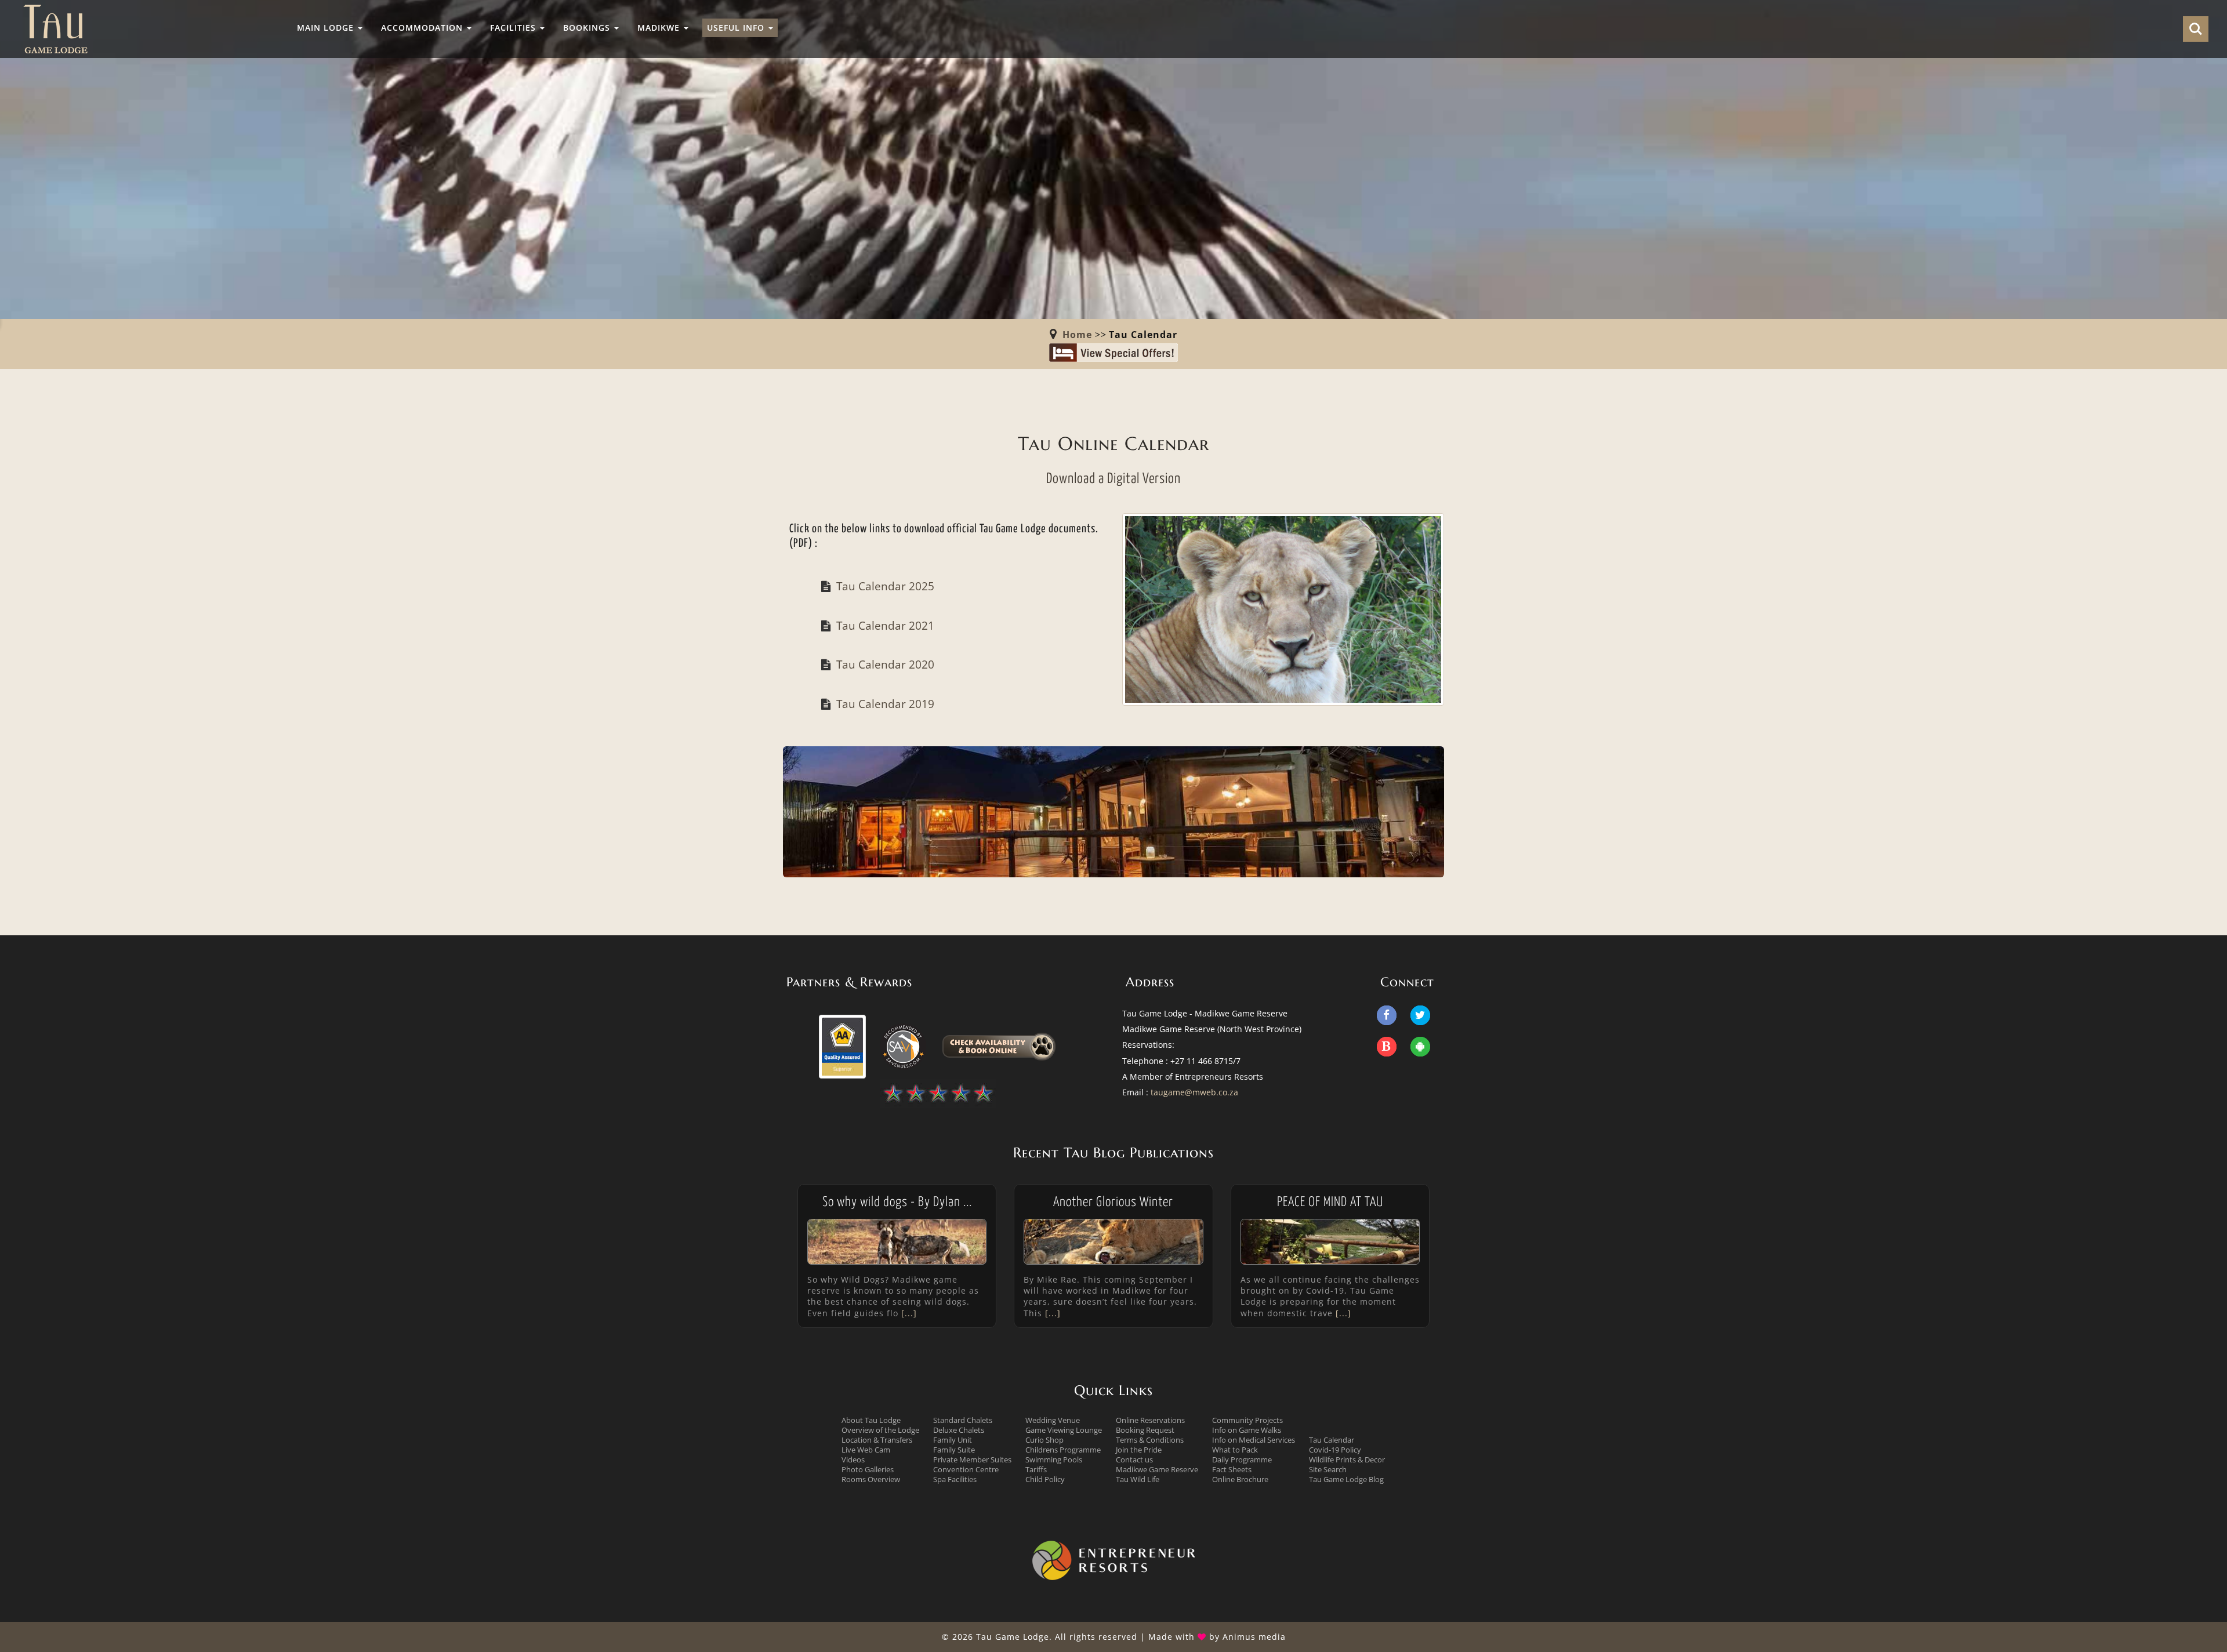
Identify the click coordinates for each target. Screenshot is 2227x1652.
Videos (853, 1459)
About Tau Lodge (871, 1420)
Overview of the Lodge (880, 1430)
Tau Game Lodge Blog (1346, 1479)
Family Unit (953, 1440)
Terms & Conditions (1150, 1440)
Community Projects (1247, 1420)
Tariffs (1036, 1469)
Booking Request (1145, 1430)
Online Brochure (1240, 1479)
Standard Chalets (963, 1420)
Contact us (1134, 1459)
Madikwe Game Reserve (1157, 1469)
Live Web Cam (866, 1450)
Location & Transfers (877, 1440)
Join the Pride (1139, 1450)
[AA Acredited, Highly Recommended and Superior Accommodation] (842, 1045)
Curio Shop (1044, 1440)
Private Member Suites (972, 1459)
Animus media (1254, 1637)
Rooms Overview (871, 1479)
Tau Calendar (1332, 1440)
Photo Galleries (868, 1469)
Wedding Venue (1053, 1420)
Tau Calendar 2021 (885, 625)
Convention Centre (966, 1469)
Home (1077, 335)
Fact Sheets (1232, 1469)
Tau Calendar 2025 (885, 586)
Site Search (1328, 1469)
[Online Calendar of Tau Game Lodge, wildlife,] (1283, 607)
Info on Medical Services (1254, 1440)
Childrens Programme (1063, 1450)
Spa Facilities (955, 1479)
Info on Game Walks (1247, 1430)
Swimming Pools (1054, 1459)
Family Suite (954, 1450)
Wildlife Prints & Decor (1347, 1459)
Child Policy (1045, 1479)
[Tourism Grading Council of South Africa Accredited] (938, 1093)
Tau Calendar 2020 (885, 664)
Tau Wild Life (1138, 1479)
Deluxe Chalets (959, 1430)
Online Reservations (1150, 1420)
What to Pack (1235, 1450)
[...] (908, 1313)
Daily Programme (1242, 1459)
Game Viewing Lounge (1064, 1430)
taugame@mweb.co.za (1194, 1092)
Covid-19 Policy (1335, 1450)
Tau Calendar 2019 (885, 704)
